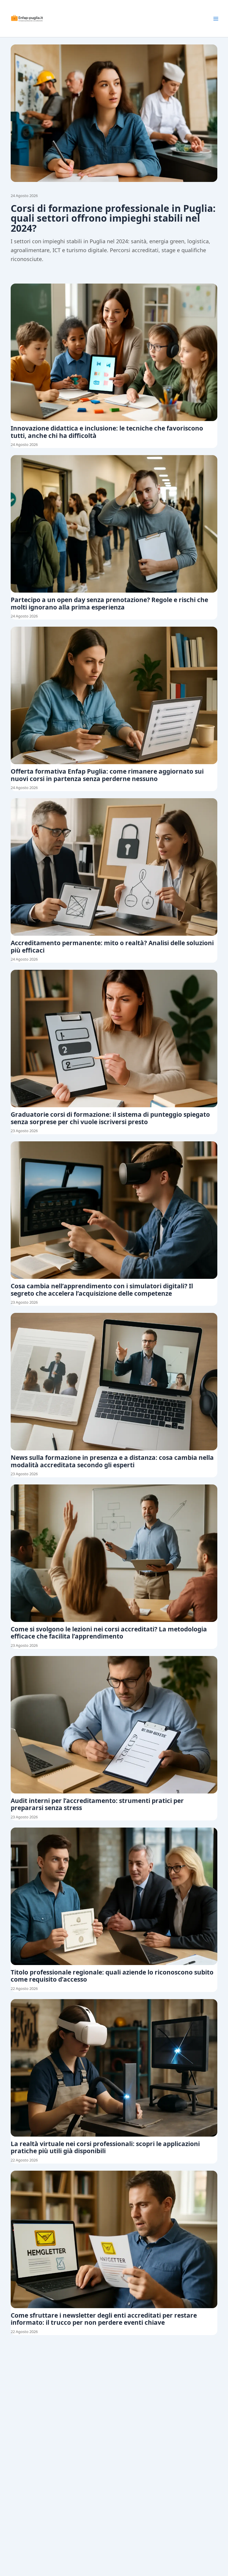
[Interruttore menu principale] (216, 19)
